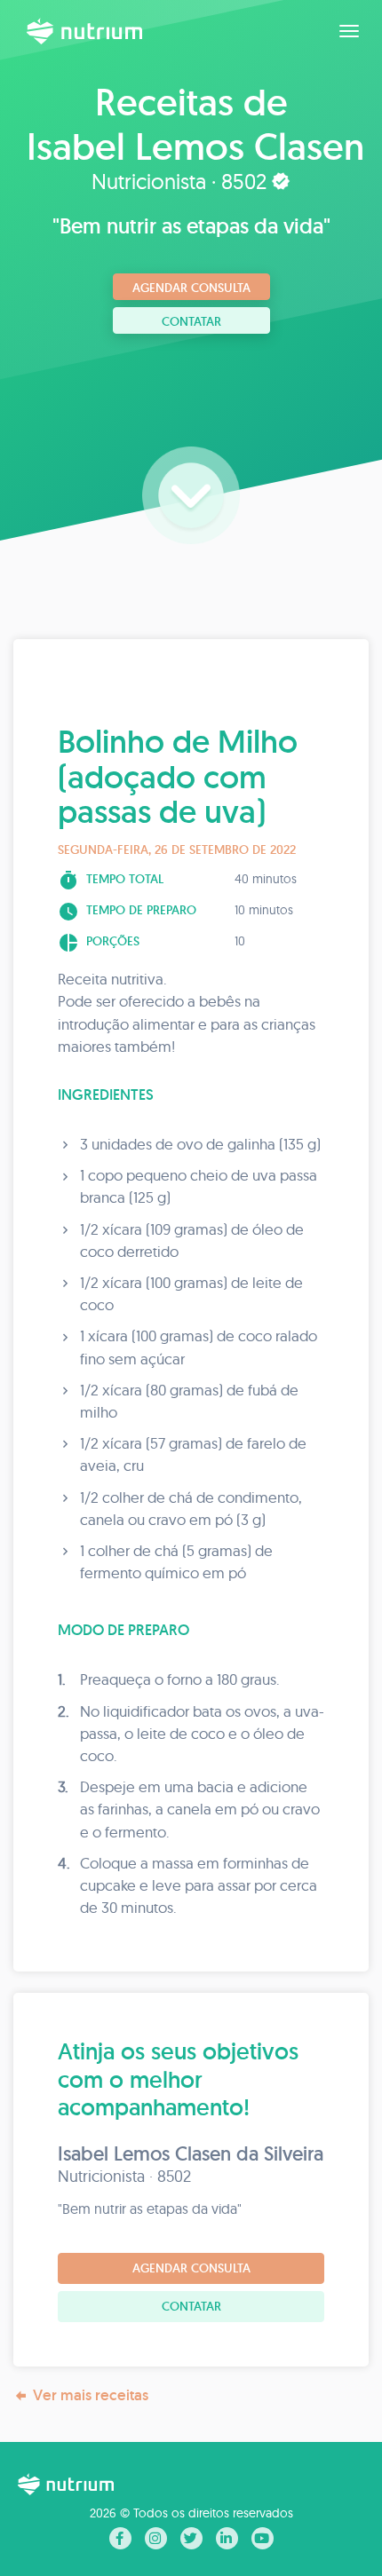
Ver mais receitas (91, 2395)
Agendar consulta (191, 288)
